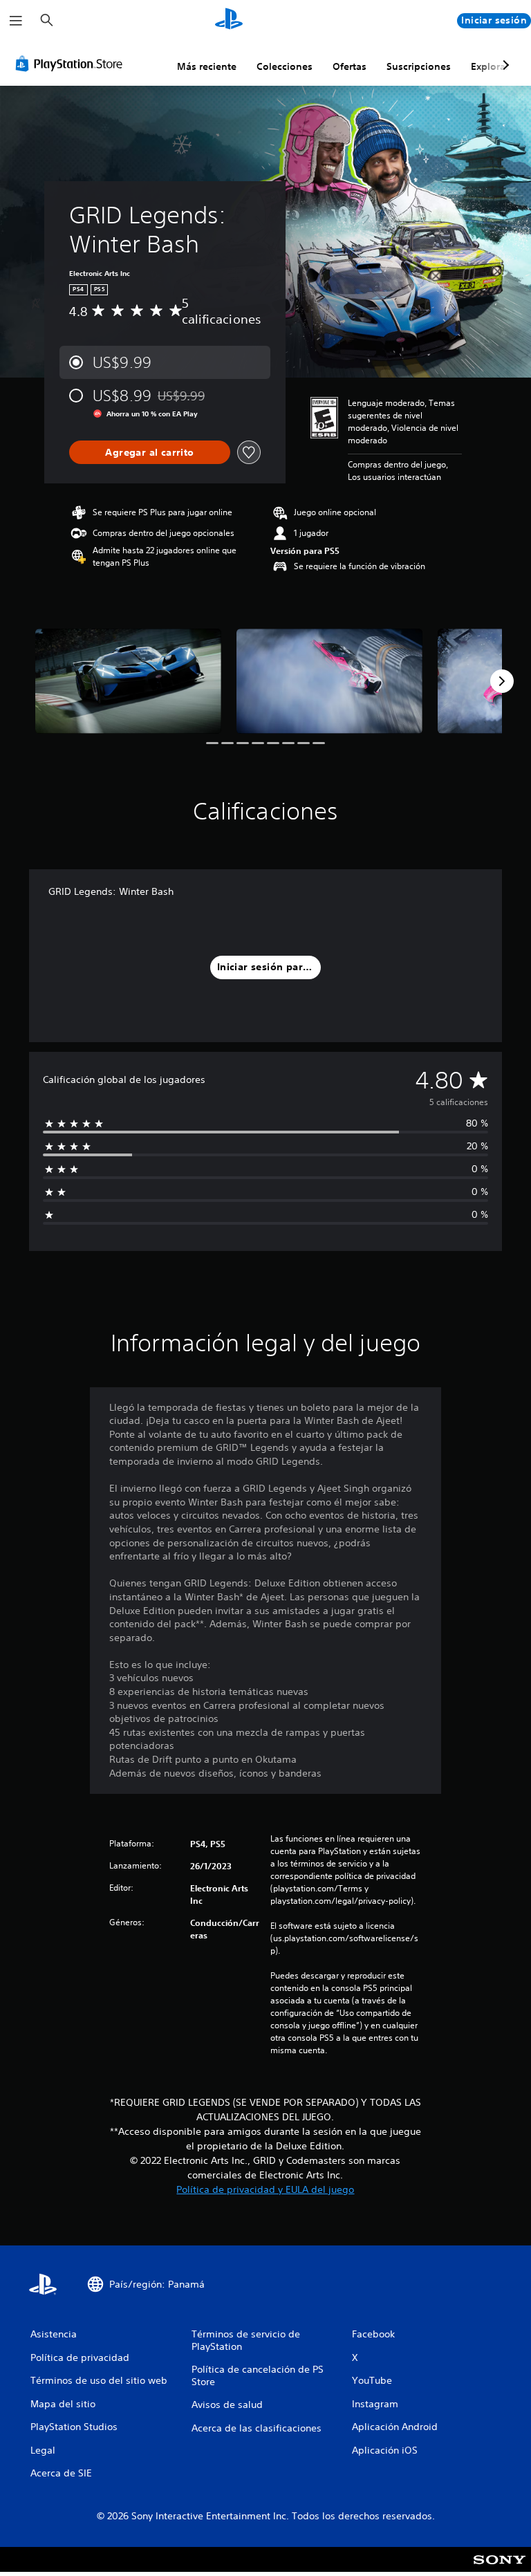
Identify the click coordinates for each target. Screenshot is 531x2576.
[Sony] (500, 2568)
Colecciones (285, 66)
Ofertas (350, 66)
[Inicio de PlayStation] (229, 21)
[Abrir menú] (16, 21)
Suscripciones (419, 66)
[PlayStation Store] (72, 64)
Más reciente (207, 66)
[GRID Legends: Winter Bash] (128, 681)
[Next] (502, 681)
